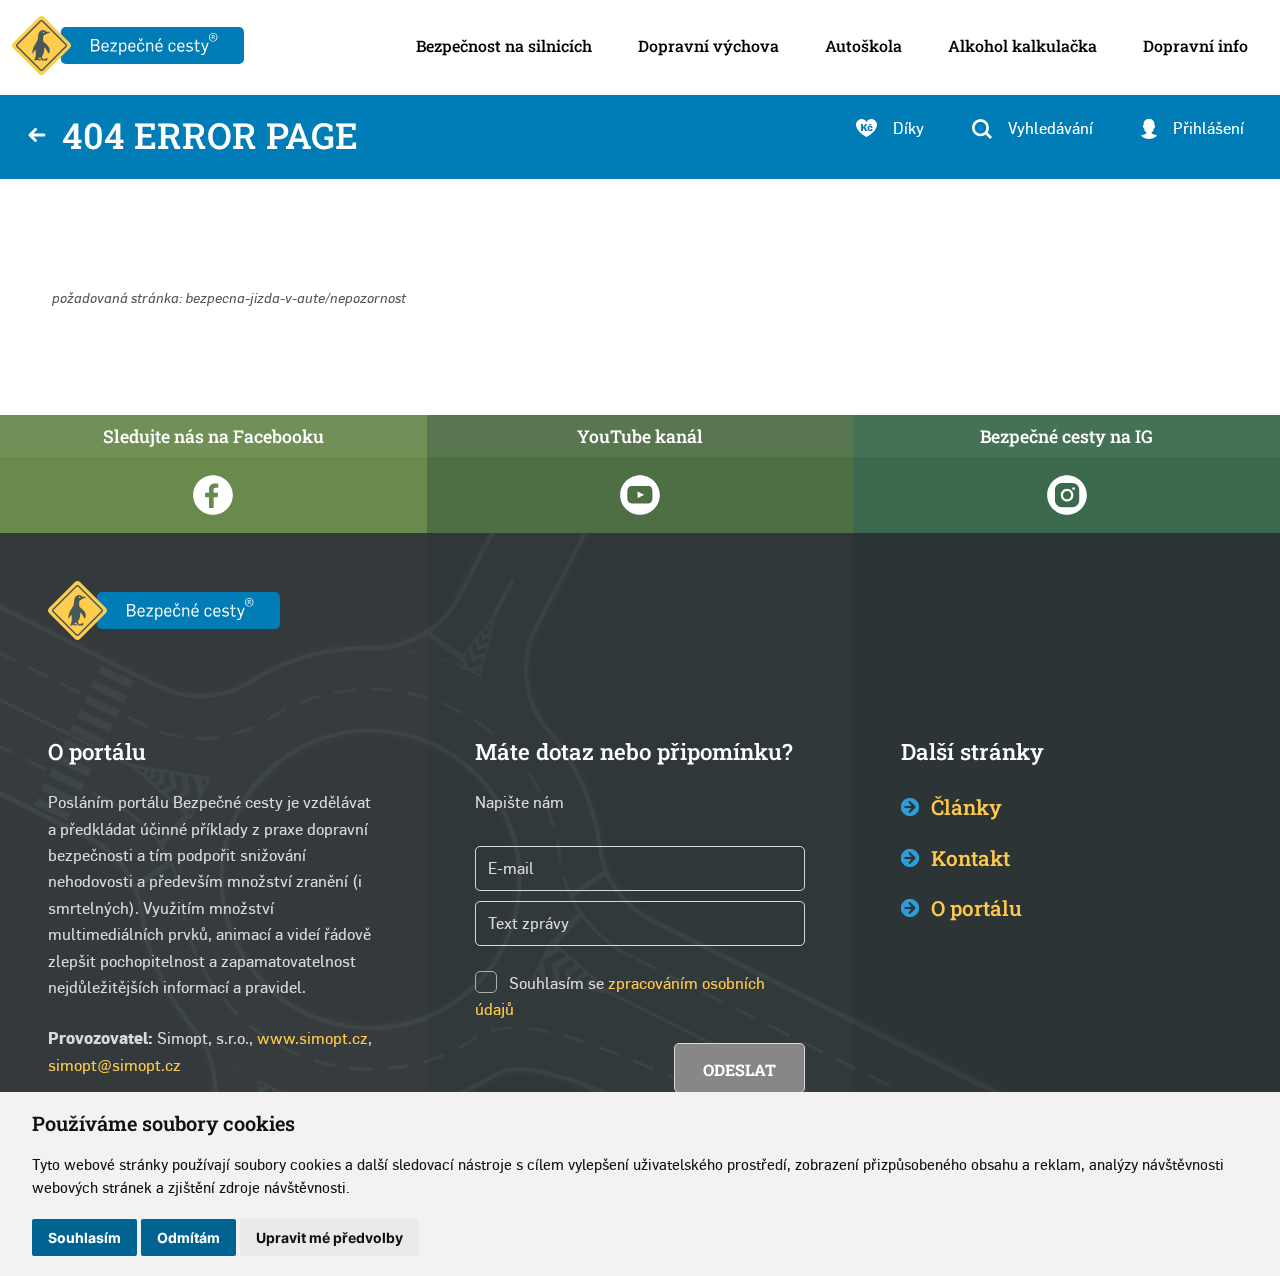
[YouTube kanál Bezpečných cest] (640, 495)
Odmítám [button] (188, 1237)
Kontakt (970, 858)
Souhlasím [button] (84, 1237)
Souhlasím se (556, 983)
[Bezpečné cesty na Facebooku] (213, 495)
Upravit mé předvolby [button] (329, 1237)
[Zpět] (37, 137)
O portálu (976, 908)
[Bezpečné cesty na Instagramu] (1066, 495)
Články (966, 807)
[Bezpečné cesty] (128, 47)
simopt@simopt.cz (114, 1065)
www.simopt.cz (312, 1038)
